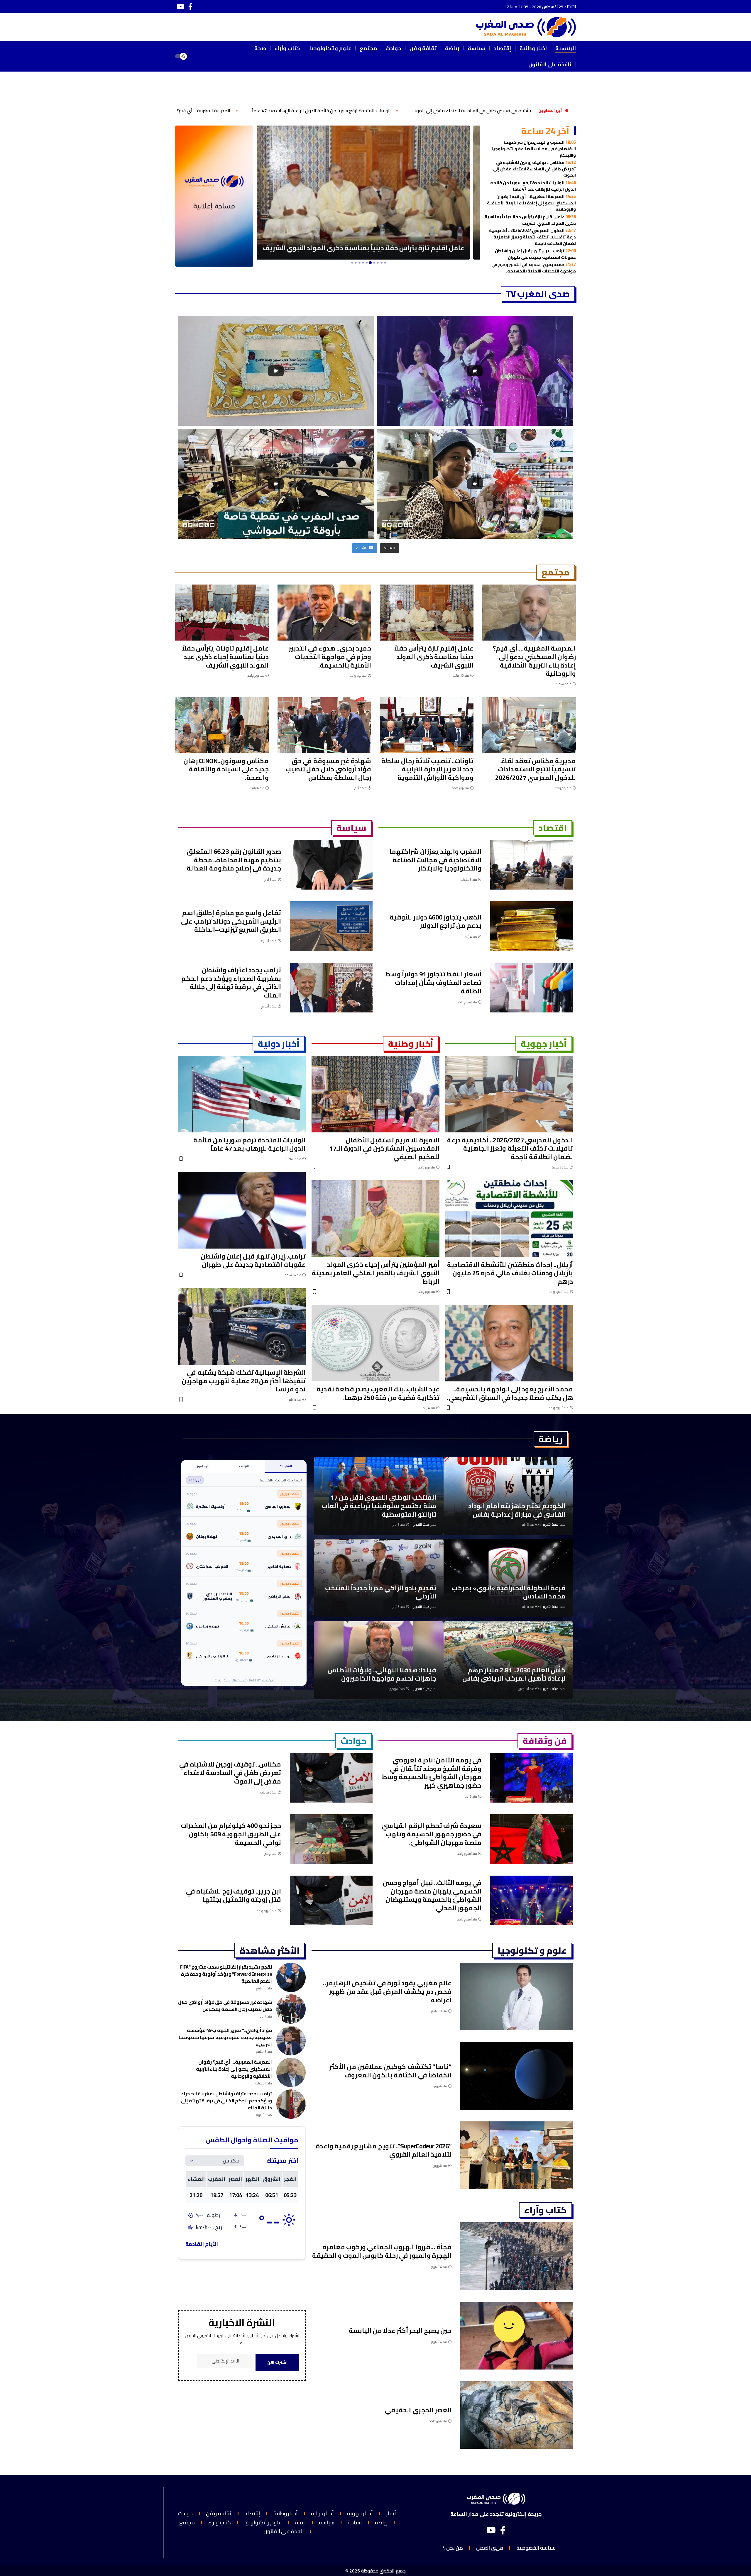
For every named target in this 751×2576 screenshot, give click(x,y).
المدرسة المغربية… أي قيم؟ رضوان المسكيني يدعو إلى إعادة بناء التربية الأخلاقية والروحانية (371, 111)
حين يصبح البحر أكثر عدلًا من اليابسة (400, 2331)
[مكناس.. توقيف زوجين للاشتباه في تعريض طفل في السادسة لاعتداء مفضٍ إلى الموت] (331, 1778)
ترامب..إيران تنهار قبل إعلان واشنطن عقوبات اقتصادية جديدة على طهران (535, 254)
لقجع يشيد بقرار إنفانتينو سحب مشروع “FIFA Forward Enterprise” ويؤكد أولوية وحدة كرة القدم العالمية (226, 1974)
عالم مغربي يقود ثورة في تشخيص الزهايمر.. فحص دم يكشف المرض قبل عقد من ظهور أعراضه (387, 1991)
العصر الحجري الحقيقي (418, 2410)
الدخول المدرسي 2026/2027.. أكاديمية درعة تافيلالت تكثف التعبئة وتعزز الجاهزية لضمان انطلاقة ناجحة (532, 237)
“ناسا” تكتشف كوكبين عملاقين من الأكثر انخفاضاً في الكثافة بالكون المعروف (390, 2071)
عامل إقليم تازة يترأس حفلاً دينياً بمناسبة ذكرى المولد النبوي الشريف (194, 111)
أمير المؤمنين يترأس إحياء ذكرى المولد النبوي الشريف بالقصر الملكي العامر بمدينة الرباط (376, 1273)
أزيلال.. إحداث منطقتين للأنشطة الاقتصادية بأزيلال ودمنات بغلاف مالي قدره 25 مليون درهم (510, 1273)
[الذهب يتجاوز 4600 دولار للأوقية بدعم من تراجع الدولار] (532, 926)
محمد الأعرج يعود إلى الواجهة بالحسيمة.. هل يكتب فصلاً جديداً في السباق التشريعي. (510, 1393)
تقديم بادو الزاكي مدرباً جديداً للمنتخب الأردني (381, 1592)
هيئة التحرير (551, 1525)
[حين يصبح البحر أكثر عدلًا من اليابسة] (517, 2336)
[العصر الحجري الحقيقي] (517, 2415)
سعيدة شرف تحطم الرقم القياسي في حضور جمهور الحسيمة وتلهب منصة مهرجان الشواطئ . (432, 1834)
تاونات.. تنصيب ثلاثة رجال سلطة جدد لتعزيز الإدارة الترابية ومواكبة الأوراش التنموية (427, 769)
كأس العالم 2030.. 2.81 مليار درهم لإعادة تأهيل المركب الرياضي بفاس (514, 1674)
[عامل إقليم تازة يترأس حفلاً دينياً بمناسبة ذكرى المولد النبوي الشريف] (427, 613)
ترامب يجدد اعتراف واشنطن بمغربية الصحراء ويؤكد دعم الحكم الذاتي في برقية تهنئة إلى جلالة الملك (231, 983)
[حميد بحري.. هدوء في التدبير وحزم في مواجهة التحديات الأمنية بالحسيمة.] (369, 193)
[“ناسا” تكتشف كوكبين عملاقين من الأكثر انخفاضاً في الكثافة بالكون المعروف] (517, 2076)
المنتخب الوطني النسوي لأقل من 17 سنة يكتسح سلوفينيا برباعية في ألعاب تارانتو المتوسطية (379, 1506)
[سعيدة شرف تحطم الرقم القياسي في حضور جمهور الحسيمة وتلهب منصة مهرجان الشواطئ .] (532, 1839)
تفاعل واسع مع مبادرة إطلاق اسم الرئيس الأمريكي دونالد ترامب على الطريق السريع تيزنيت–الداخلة (231, 921)
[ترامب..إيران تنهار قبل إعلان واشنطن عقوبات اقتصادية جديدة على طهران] (242, 1210)
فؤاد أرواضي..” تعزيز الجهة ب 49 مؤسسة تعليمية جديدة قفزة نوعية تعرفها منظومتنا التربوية (225, 2037)
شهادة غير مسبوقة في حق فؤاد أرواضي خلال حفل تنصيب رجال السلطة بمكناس (328, 769)
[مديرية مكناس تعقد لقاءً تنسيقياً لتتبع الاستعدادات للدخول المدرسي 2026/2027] (529, 725)
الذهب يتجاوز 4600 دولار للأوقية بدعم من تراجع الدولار (435, 921)
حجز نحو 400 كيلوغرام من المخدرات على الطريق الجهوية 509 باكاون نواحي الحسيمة (231, 1834)
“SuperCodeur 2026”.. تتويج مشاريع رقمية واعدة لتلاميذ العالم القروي (384, 2150)
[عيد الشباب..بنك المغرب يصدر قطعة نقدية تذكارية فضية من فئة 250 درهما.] (375, 1343)
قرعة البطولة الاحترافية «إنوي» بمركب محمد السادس (509, 1592)
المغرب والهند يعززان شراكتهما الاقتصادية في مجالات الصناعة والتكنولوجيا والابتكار (534, 148)
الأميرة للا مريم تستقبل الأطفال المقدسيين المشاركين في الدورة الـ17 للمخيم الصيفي (384, 1148)
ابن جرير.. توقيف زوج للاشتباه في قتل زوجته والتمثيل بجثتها (234, 1895)
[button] (199, 56)
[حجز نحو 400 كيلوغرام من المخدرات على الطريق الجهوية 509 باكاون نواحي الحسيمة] (331, 1839)
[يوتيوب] (180, 7)
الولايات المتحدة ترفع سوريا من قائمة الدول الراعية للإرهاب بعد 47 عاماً (533, 186)
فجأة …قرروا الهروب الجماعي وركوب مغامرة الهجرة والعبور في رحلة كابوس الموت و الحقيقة (382, 2251)
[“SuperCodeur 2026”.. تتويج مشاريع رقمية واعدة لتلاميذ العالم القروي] (517, 2155)
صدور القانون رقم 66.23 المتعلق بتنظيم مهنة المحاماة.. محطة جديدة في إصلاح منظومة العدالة (234, 860)
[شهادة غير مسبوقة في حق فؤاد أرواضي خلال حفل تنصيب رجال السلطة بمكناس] (324, 725)
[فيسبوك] (190, 7)
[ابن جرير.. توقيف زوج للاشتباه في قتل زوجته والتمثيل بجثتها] (331, 1900)
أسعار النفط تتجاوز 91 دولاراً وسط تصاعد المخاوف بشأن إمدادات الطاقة (433, 982)
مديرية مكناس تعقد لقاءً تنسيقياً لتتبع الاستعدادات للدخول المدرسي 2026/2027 (536, 769)
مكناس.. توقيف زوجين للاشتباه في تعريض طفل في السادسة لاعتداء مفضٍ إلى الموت (535, 169)
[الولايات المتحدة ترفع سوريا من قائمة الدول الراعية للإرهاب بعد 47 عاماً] (242, 1094)
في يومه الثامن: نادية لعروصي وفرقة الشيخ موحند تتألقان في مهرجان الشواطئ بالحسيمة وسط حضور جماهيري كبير (432, 1773)
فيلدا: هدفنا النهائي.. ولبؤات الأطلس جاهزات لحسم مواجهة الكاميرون (382, 1674)
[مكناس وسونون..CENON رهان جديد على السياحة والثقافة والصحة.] (222, 725)
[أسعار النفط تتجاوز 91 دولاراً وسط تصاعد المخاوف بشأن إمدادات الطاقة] (532, 988)
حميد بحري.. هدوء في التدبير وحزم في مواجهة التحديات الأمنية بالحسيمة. (534, 268)
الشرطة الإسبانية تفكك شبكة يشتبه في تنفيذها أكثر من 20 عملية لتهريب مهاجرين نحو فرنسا (244, 1381)
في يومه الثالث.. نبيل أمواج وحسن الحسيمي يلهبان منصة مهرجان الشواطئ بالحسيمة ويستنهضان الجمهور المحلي (432, 1895)
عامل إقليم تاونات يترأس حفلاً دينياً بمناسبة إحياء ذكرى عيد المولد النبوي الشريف (225, 657)
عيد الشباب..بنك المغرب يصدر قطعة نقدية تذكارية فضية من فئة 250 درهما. (378, 1393)
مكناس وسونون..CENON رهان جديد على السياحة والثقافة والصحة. (226, 769)
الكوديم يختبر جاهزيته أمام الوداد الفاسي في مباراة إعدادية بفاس (517, 1510)
